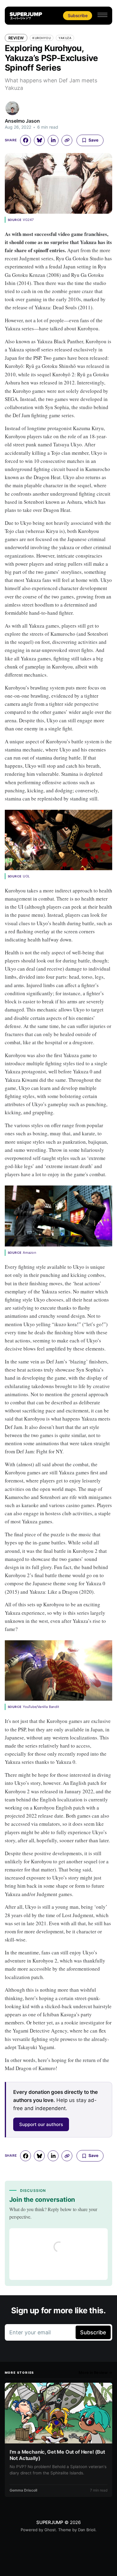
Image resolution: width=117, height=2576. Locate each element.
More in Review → (95, 2373)
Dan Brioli (87, 2530)
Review (16, 38)
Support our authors (41, 2124)
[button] (102, 15)
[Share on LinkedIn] (53, 140)
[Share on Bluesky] (39, 140)
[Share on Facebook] (25, 140)
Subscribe (78, 15)
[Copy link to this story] (67, 140)
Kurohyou (42, 38)
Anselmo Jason (22, 121)
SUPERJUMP (50, 2522)
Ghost (50, 2530)
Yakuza (65, 38)
